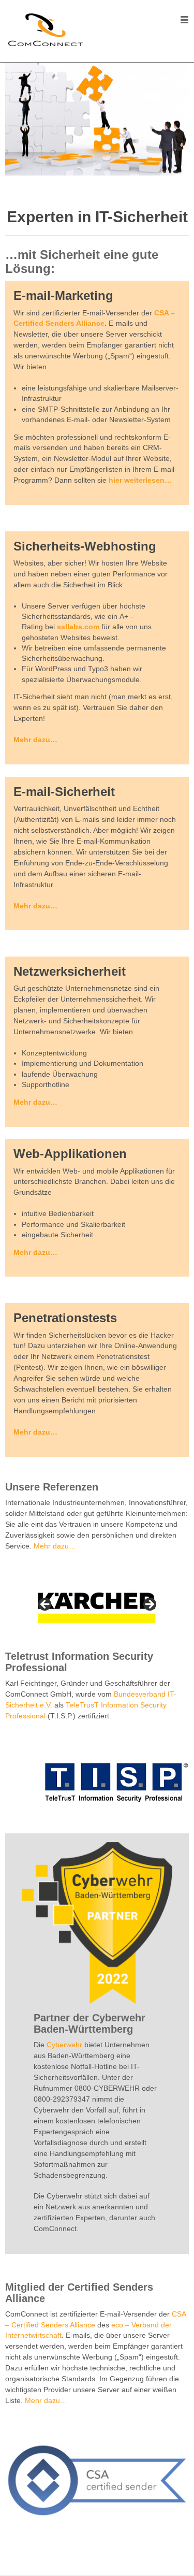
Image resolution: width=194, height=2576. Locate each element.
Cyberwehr (64, 2045)
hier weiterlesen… (140, 480)
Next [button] (149, 1605)
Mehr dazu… (35, 740)
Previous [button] (46, 1605)
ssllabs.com (78, 627)
